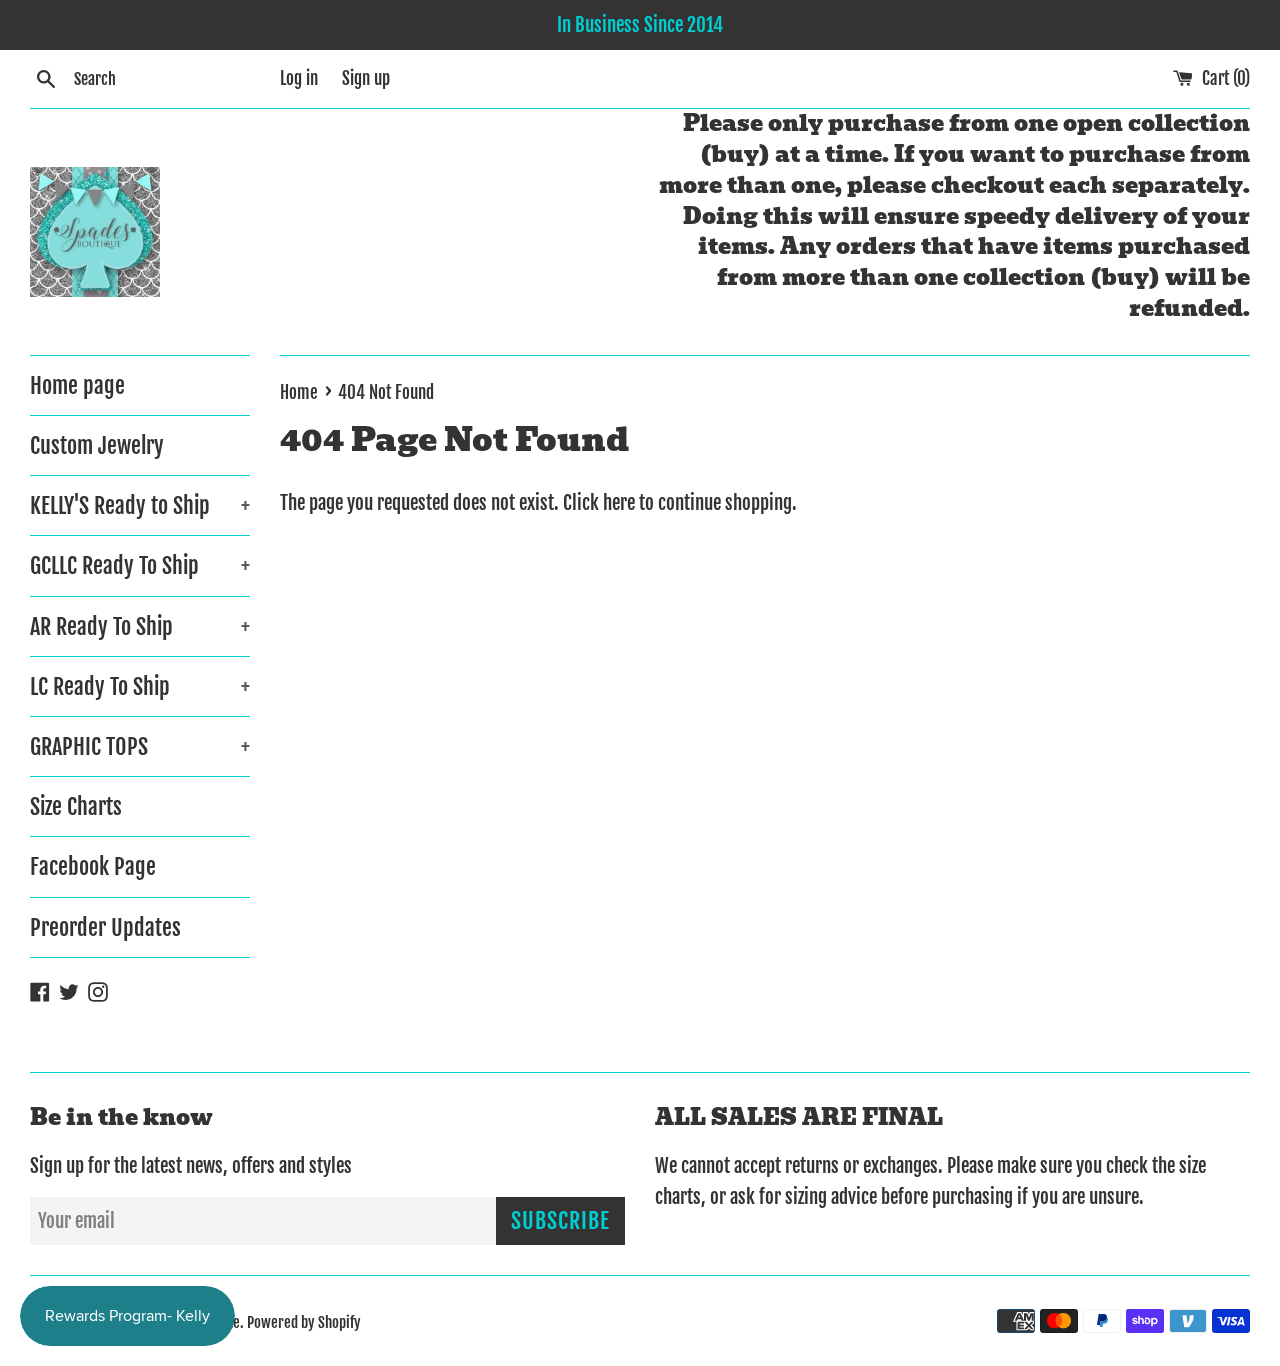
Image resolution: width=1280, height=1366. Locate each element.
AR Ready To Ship (140, 626)
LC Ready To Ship (140, 686)
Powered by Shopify (304, 1322)
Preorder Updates (105, 927)
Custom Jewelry (97, 445)
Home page (77, 385)
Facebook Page (93, 866)
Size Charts (76, 806)
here (619, 503)
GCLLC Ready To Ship (140, 565)
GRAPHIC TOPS (140, 746)
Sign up (366, 78)
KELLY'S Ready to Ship (140, 505)
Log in (299, 78)
